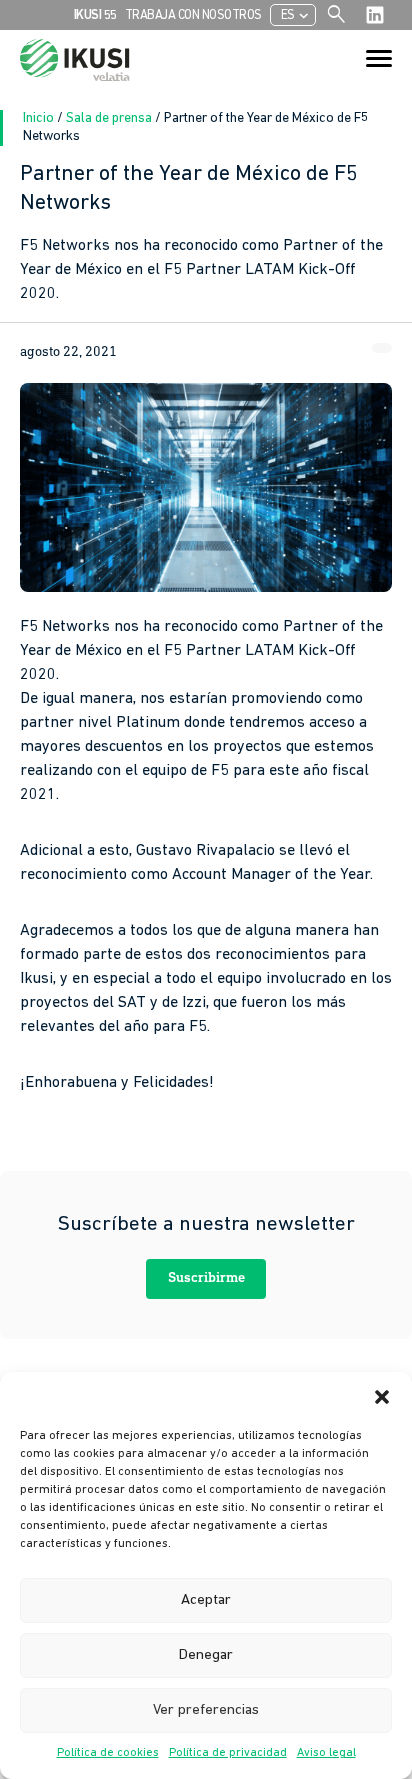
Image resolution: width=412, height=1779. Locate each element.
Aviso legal (326, 1753)
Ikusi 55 (95, 15)
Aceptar (206, 1600)
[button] (382, 1397)
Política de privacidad (228, 1753)
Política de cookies (108, 1753)
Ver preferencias (206, 1710)
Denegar (206, 1655)
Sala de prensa (110, 118)
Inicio (40, 118)
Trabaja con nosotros (193, 15)
